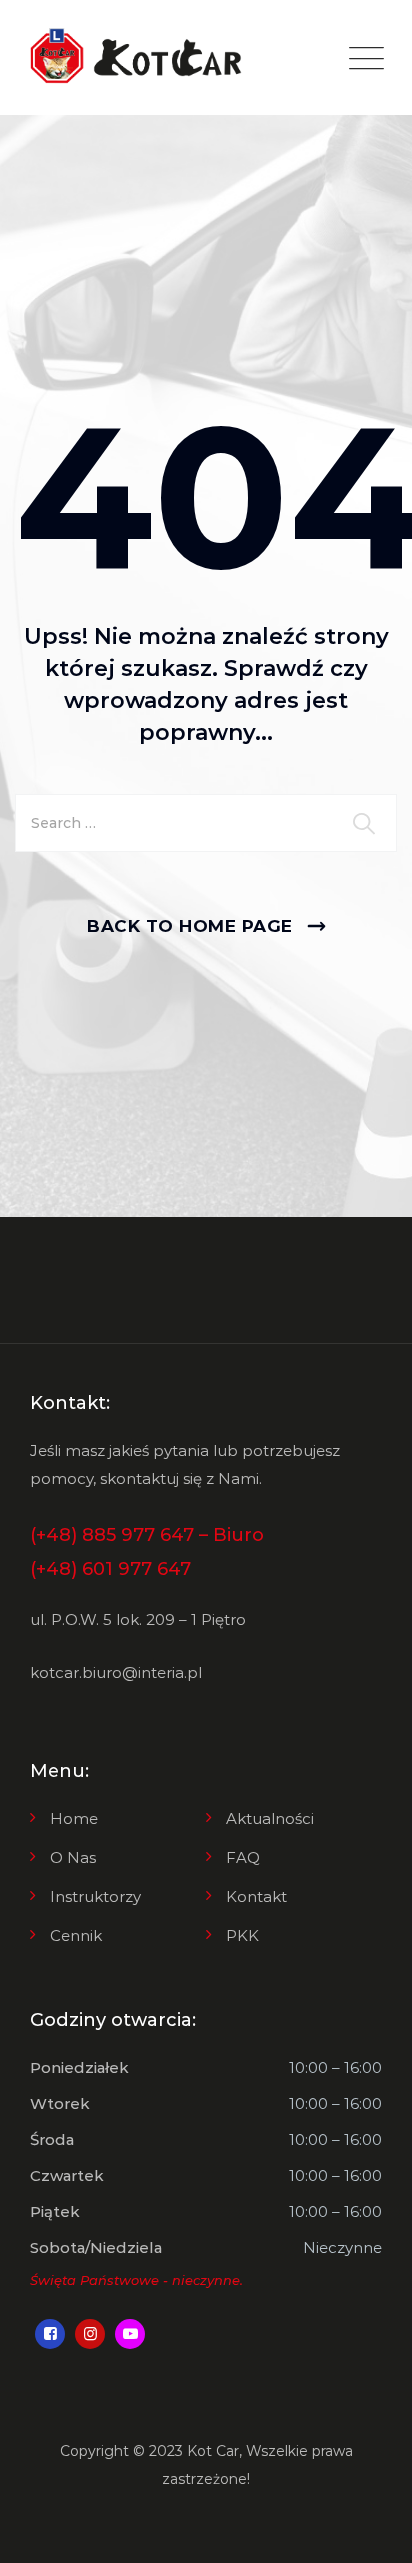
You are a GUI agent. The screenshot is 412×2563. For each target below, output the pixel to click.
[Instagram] (90, 2334)
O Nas (73, 1857)
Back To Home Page (190, 926)
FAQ (243, 1857)
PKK (242, 1935)
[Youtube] (130, 2334)
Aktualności (270, 1818)
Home (74, 1818)
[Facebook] (50, 2334)
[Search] (367, 823)
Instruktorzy (95, 1896)
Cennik (76, 1935)
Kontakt (256, 1896)
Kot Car (213, 2451)
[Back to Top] (369, 2530)
